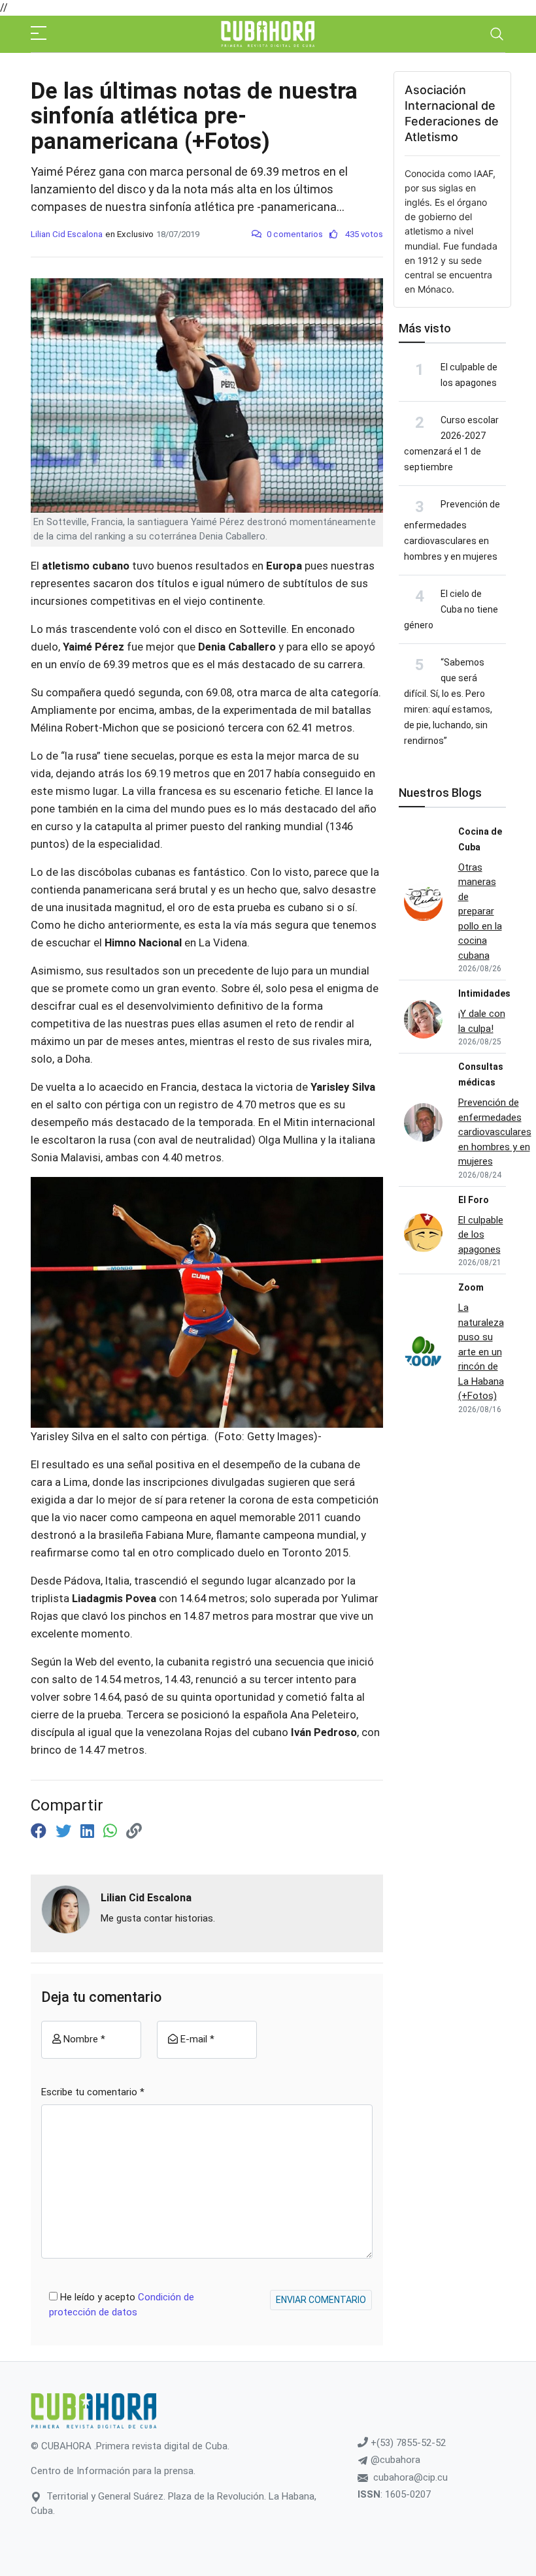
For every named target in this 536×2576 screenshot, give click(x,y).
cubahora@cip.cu (410, 2477)
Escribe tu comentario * (93, 2092)
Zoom (471, 1287)
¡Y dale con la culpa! (482, 1021)
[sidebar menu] (39, 34)
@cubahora (394, 2460)
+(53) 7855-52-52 (407, 2443)
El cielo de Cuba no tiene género (451, 609)
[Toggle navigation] (497, 34)
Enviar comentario (321, 2300)
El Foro (474, 1200)
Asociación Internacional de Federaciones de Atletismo (452, 113)
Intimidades (484, 993)
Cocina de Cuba (480, 839)
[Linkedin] (89, 1831)
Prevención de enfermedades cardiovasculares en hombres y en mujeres (452, 530)
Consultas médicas (481, 1074)
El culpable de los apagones (481, 1235)
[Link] (134, 1831)
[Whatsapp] (112, 1831)
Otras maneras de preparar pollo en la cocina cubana (480, 911)
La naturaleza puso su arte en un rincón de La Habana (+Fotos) (481, 1352)
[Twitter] (65, 1831)
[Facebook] (41, 1831)
